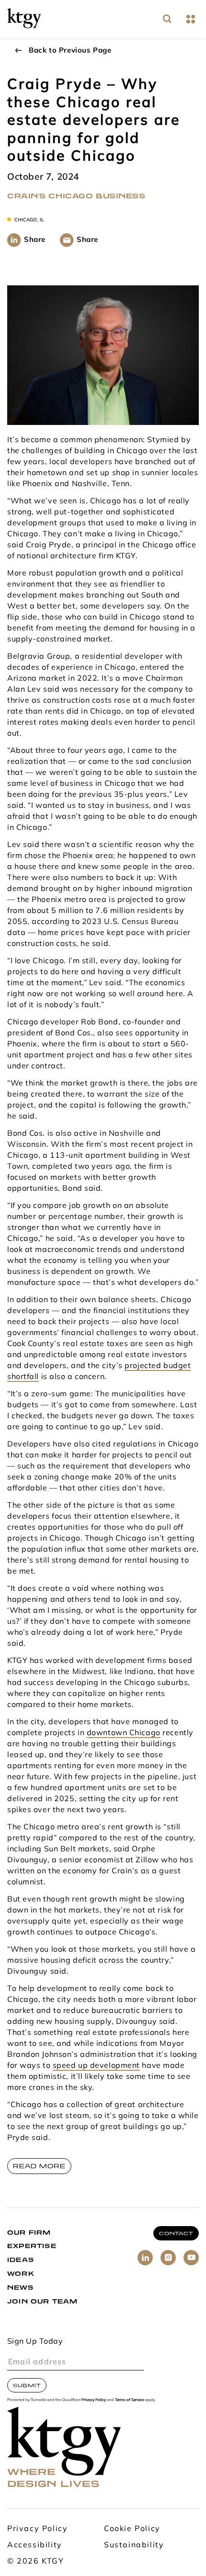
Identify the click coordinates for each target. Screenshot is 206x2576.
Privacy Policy (94, 2400)
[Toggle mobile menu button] (190, 19)
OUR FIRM (29, 2233)
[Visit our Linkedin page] (145, 2258)
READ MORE (39, 2166)
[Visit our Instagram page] (168, 2258)
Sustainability (134, 2545)
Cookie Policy (132, 2529)
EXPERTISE (32, 2246)
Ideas (21, 2260)
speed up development (96, 2066)
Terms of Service (129, 2400)
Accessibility (35, 2545)
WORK (21, 2274)
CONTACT (176, 2233)
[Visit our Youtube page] (191, 2258)
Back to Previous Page (70, 51)
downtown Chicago (124, 1733)
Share (35, 240)
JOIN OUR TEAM (43, 2301)
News (20, 2288)
